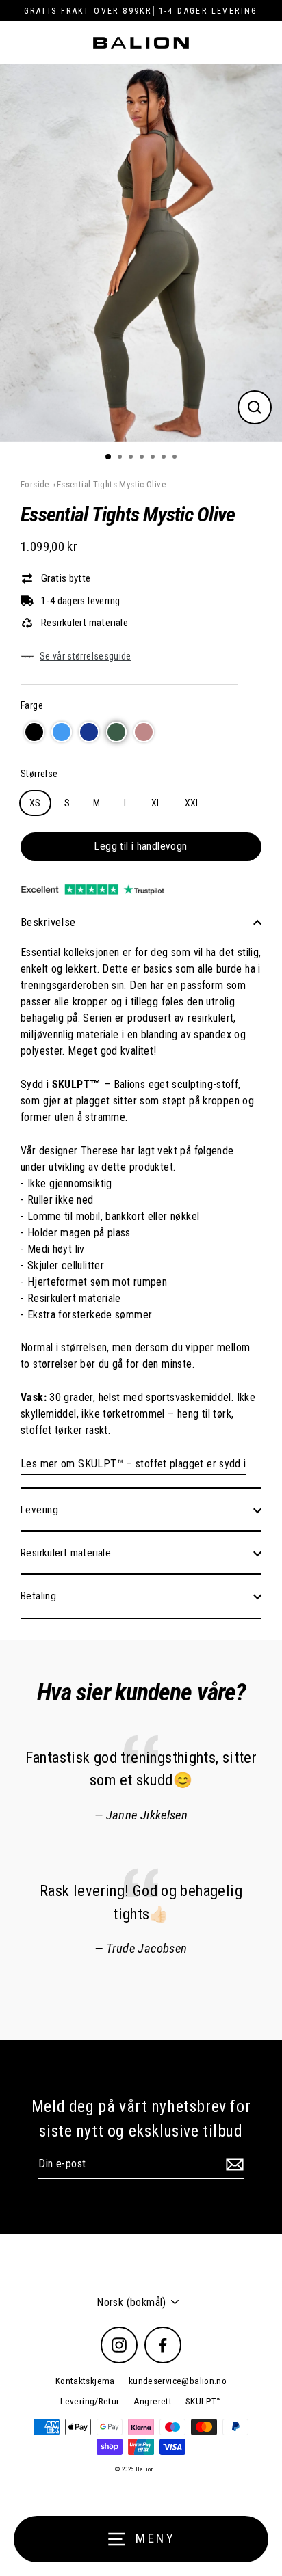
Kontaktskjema (85, 2381)
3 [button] (132, 458)
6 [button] (165, 458)
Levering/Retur (90, 2401)
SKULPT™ (204, 2401)
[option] (141, 253)
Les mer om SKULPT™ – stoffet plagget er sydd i (133, 1464)
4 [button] (143, 458)
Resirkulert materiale (66, 1553)
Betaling (38, 1596)
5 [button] (154, 458)
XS (35, 803)
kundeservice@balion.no (178, 2381)
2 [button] (121, 458)
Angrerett (153, 2401)
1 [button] (109, 457)
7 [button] (176, 458)
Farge (32, 705)
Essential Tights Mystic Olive (111, 484)
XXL (193, 803)
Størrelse (39, 774)
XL (156, 803)
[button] (34, 732)
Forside (35, 484)
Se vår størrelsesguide (86, 656)
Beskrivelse (48, 922)
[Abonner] (233, 2165)
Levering (39, 1510)
